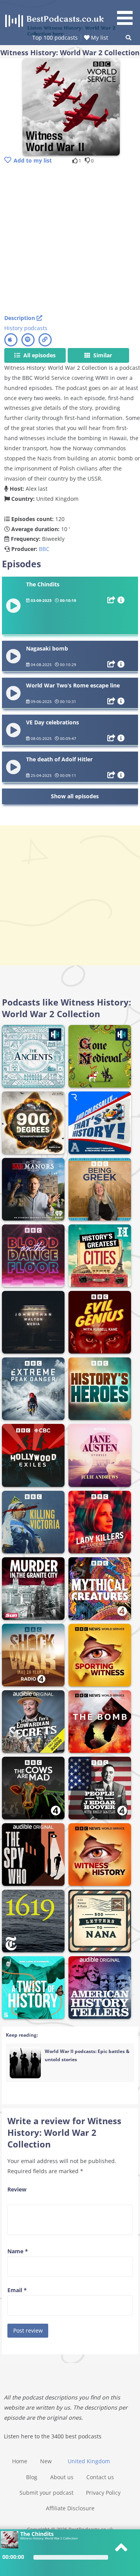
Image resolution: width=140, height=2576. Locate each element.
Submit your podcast (46, 2493)
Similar (102, 355)
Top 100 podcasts (55, 38)
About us (62, 2477)
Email (17, 2290)
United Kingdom (89, 2461)
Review (17, 2189)
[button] (128, 14)
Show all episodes (75, 796)
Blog (32, 2477)
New (46, 2461)
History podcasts (26, 328)
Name (18, 2251)
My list (99, 38)
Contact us (100, 2477)
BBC (44, 549)
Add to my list (33, 160)
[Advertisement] (70, 240)
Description (20, 318)
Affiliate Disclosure (70, 2508)
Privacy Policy (103, 2493)
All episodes (39, 355)
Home (20, 2461)
